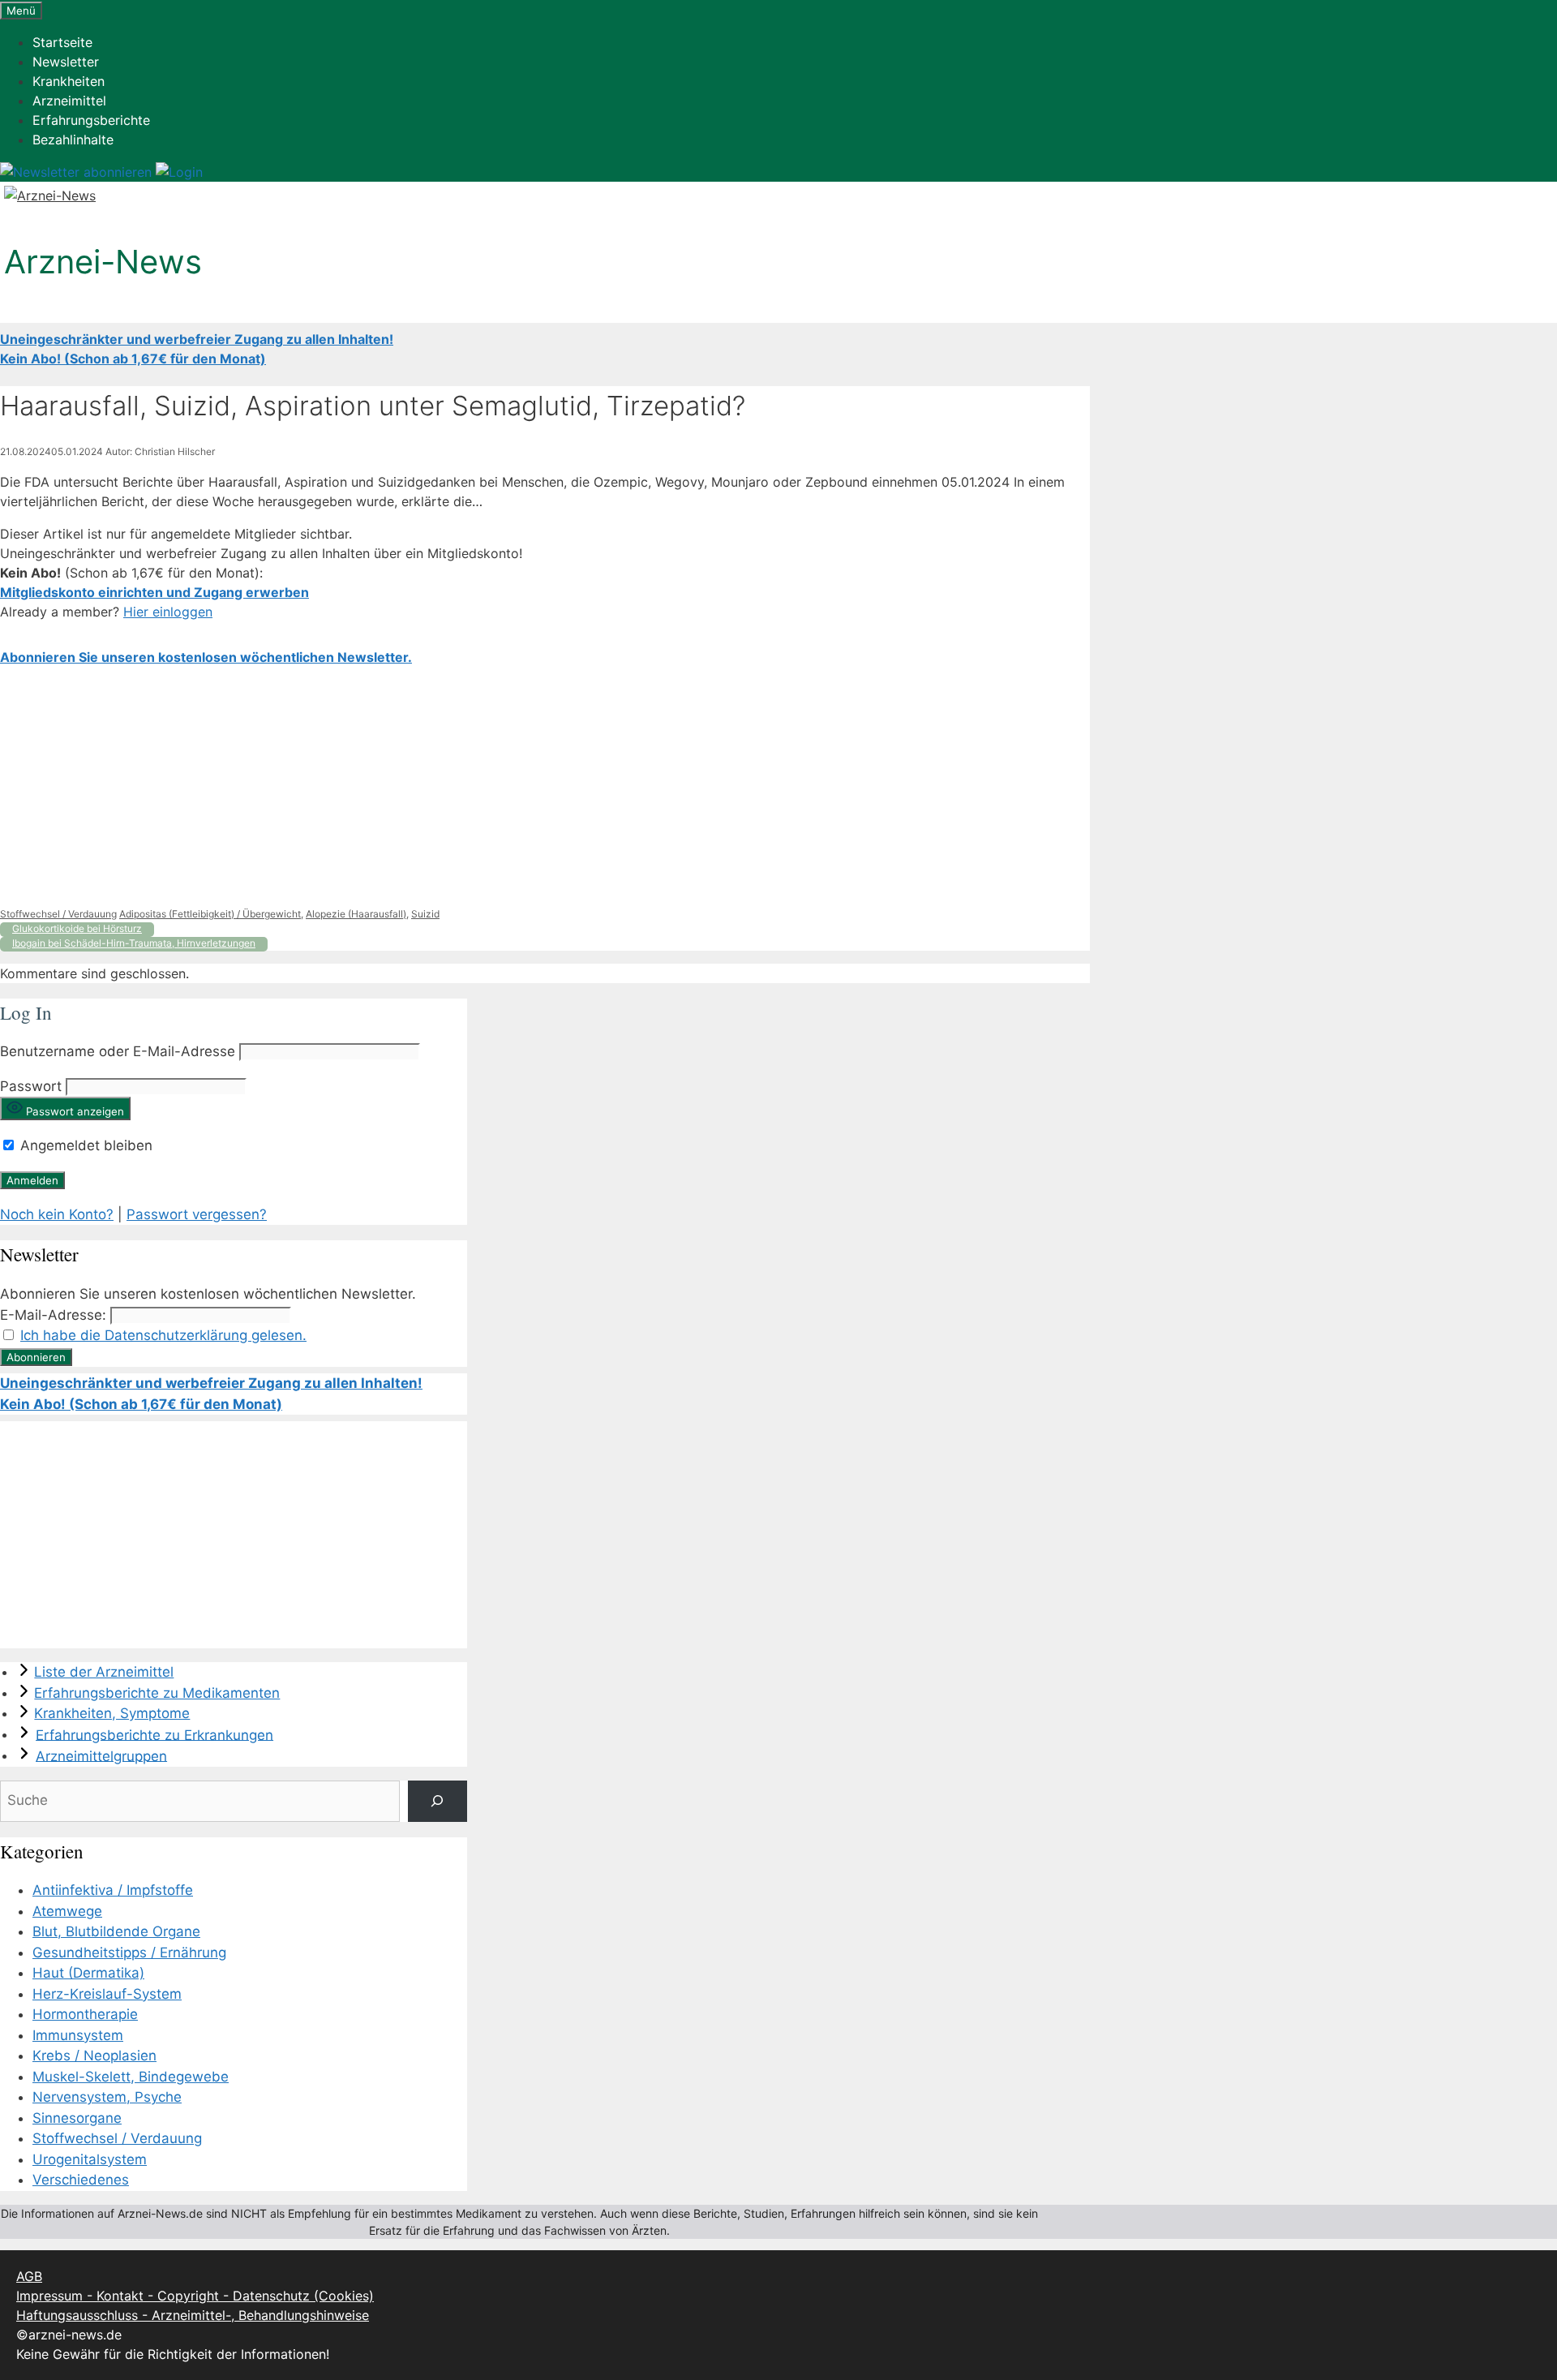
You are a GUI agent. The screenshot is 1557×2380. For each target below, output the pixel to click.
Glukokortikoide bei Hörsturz (77, 928)
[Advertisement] (487, 787)
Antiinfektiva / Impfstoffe (113, 1890)
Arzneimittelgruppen (101, 1755)
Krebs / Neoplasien (94, 2056)
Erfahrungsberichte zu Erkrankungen (154, 1734)
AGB (29, 2276)
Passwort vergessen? (197, 1214)
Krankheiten (69, 81)
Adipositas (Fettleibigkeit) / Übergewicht (210, 914)
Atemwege (67, 1911)
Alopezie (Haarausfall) (356, 914)
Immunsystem (78, 2035)
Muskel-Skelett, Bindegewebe (131, 2077)
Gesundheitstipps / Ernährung (129, 1953)
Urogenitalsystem (90, 2159)
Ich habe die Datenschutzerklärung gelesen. (163, 1335)
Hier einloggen (168, 612)
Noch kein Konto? (57, 1214)
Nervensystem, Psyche (107, 2097)
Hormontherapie (85, 2014)
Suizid (425, 914)
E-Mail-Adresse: (53, 1315)
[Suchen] (438, 1801)
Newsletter (66, 62)
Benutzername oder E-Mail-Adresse (118, 1051)
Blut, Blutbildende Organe (116, 1931)
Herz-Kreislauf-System (107, 1994)
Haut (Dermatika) (88, 1973)
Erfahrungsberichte (91, 120)
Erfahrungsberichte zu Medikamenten (157, 1693)
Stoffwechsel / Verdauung (58, 914)
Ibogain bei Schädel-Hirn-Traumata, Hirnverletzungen (134, 943)
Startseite (62, 42)
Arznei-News (103, 262)
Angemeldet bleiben (84, 1145)
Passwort (31, 1086)
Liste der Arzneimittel (104, 1672)
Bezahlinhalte (73, 140)
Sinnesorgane (77, 2118)
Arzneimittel (69, 101)
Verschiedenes (81, 2180)
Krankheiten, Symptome (112, 1713)
